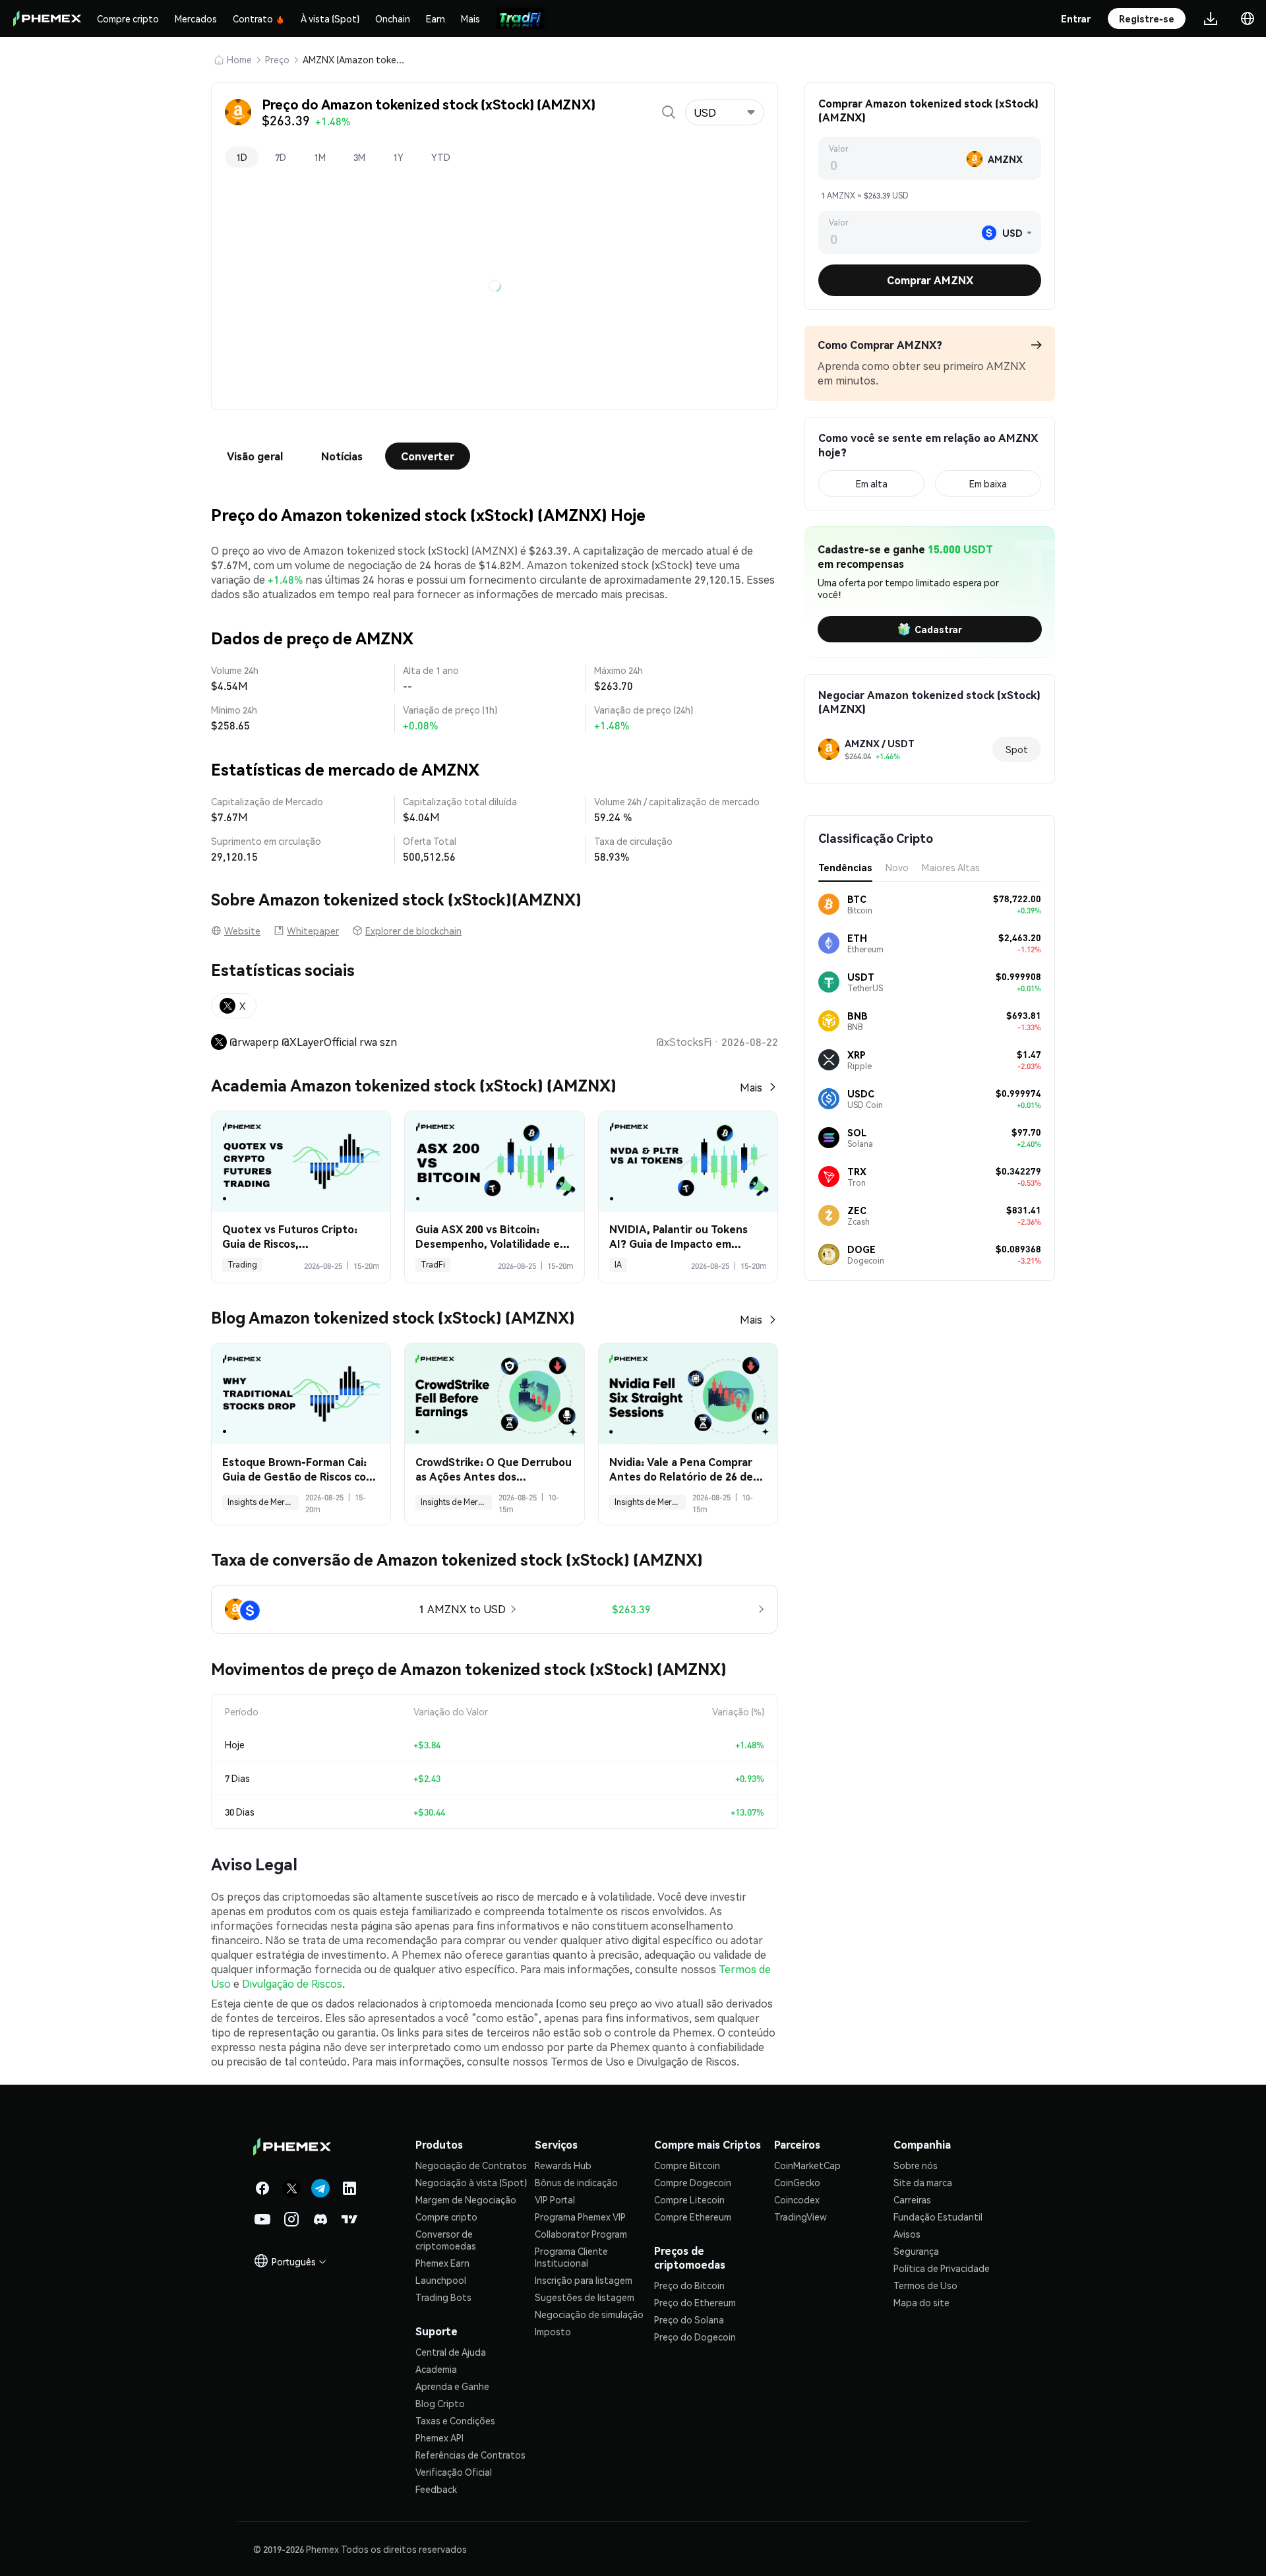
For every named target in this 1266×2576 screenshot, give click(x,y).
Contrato (253, 18)
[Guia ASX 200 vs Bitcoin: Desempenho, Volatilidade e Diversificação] (494, 1162)
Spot (1017, 749)
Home (239, 59)
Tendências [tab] (845, 867)
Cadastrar (938, 629)
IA (618, 1265)
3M (359, 157)
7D (281, 157)
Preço (277, 59)
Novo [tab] (897, 867)
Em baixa (988, 483)
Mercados (196, 18)
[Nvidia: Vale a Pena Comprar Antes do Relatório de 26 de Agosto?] (688, 1394)
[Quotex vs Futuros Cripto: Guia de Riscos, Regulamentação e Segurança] (301, 1162)
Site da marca (923, 2562)
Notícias (342, 456)
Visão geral (255, 456)
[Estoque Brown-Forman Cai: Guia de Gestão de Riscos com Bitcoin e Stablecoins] (301, 1394)
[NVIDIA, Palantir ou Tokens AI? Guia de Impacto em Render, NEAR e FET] (688, 1162)
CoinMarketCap (807, 2545)
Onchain (393, 18)
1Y (398, 157)
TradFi (433, 1265)
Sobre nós (916, 2545)
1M (320, 157)
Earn (436, 18)
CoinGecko (797, 2562)
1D (242, 157)
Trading (242, 1265)
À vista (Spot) (330, 18)
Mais (470, 18)
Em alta (872, 483)
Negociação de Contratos (471, 2545)
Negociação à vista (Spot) (471, 2562)
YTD (441, 157)
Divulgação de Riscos (292, 2363)
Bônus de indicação (576, 2562)
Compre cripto (128, 18)
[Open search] (669, 112)
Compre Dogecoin (693, 2562)
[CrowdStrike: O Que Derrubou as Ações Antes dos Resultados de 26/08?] (494, 1394)
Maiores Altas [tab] (951, 867)
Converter (428, 456)
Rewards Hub (563, 2545)
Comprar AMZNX (930, 280)
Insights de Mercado (263, 1502)
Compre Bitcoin (687, 2545)
